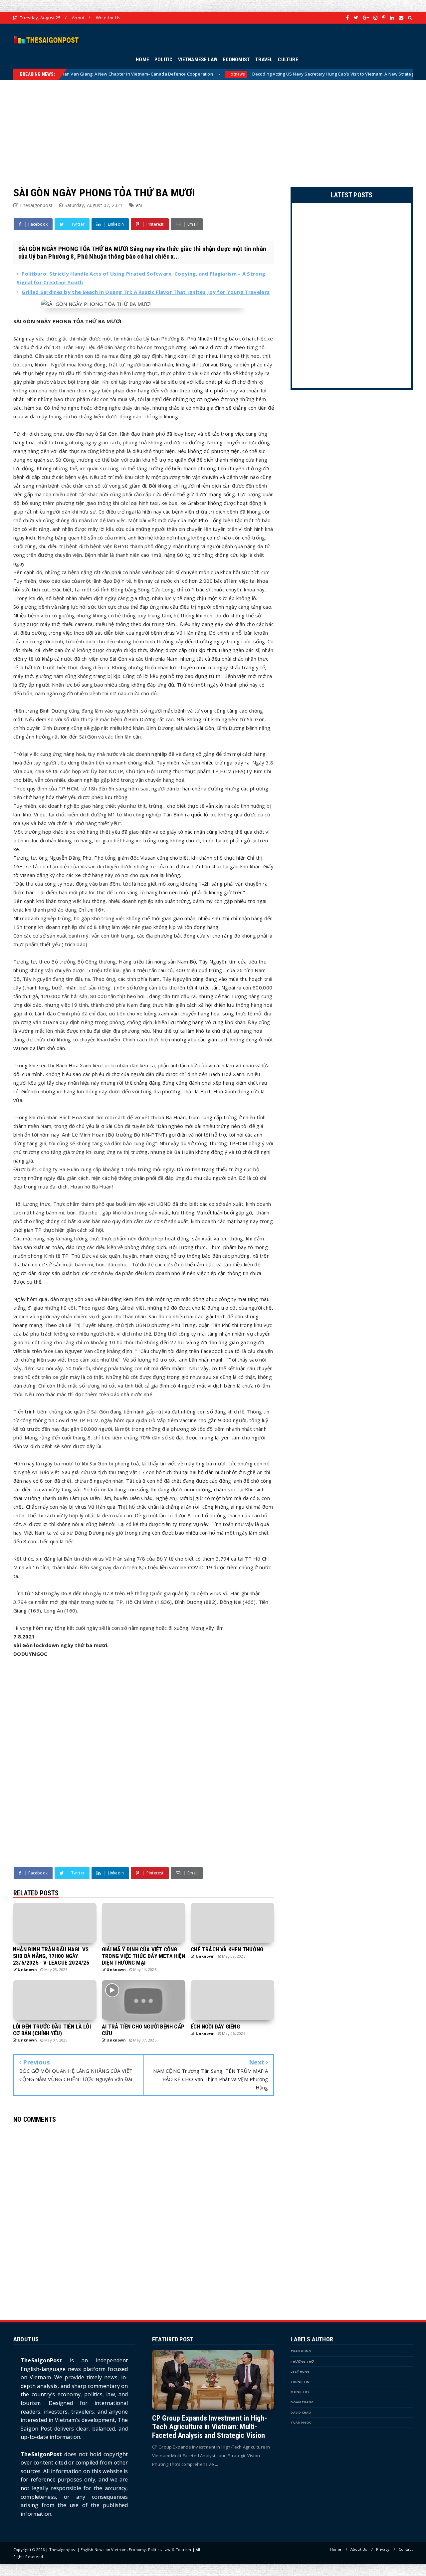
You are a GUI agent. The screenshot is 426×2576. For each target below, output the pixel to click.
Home (336, 2549)
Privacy (383, 2549)
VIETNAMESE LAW (198, 60)
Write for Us (108, 18)
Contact (406, 2549)
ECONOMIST (236, 60)
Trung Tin (300, 2382)
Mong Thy (300, 2392)
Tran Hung (301, 2351)
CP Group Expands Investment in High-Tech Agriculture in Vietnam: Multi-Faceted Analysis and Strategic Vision (210, 2427)
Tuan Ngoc (301, 2422)
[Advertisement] (213, 127)
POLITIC (163, 60)
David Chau (301, 2412)
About (78, 18)
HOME (142, 60)
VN (139, 205)
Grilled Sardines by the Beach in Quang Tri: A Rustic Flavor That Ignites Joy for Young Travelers (146, 292)
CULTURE (288, 60)
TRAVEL (264, 60)
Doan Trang (302, 2402)
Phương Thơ (302, 2361)
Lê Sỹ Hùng (300, 2371)
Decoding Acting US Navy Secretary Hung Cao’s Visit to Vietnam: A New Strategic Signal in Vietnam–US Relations (279, 74)
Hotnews (148, 74)
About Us (359, 2549)
